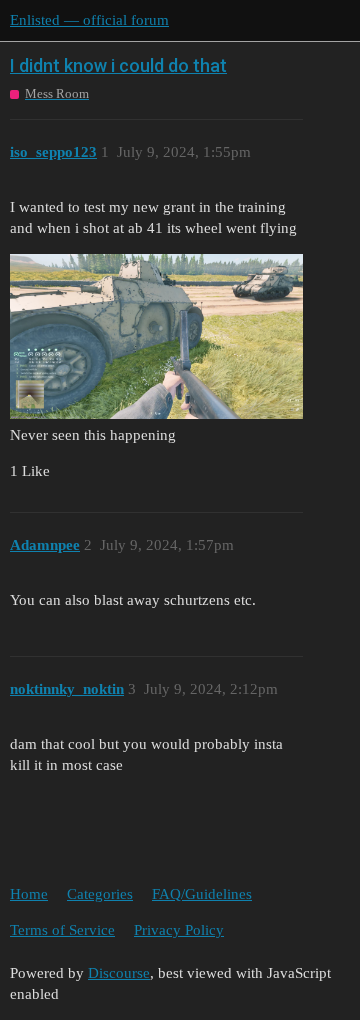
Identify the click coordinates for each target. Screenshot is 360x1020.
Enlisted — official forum (89, 20)
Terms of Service (62, 930)
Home (29, 894)
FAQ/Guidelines (202, 894)
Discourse (119, 973)
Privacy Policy (179, 930)
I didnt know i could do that (118, 65)
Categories (100, 894)
